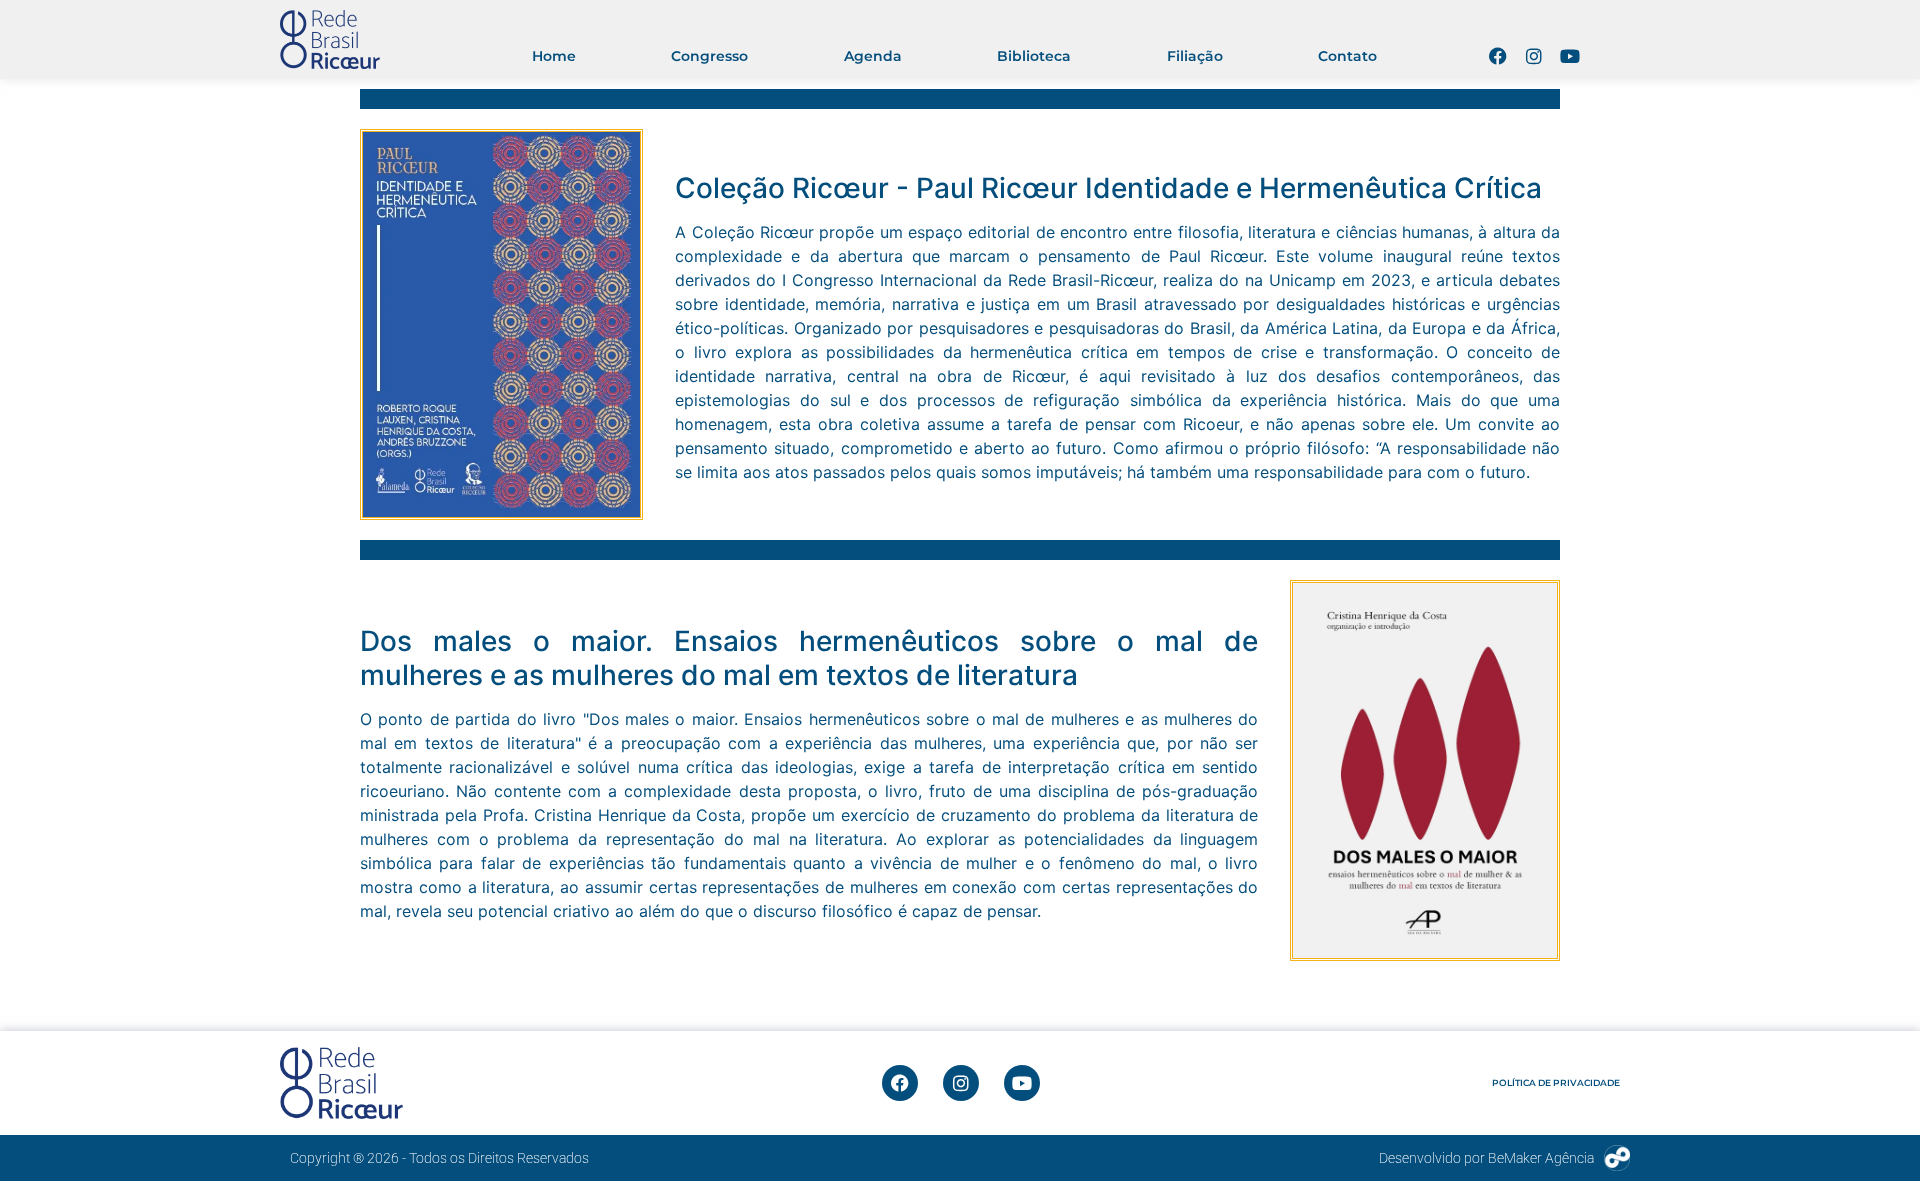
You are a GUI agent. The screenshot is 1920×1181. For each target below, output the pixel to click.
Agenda (873, 56)
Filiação (1195, 56)
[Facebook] (1498, 56)
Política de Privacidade (1556, 1082)
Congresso (709, 56)
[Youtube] (1570, 56)
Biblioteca (1034, 56)
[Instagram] (1534, 56)
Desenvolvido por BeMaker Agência (1486, 1158)
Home (554, 56)
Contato (1347, 56)
